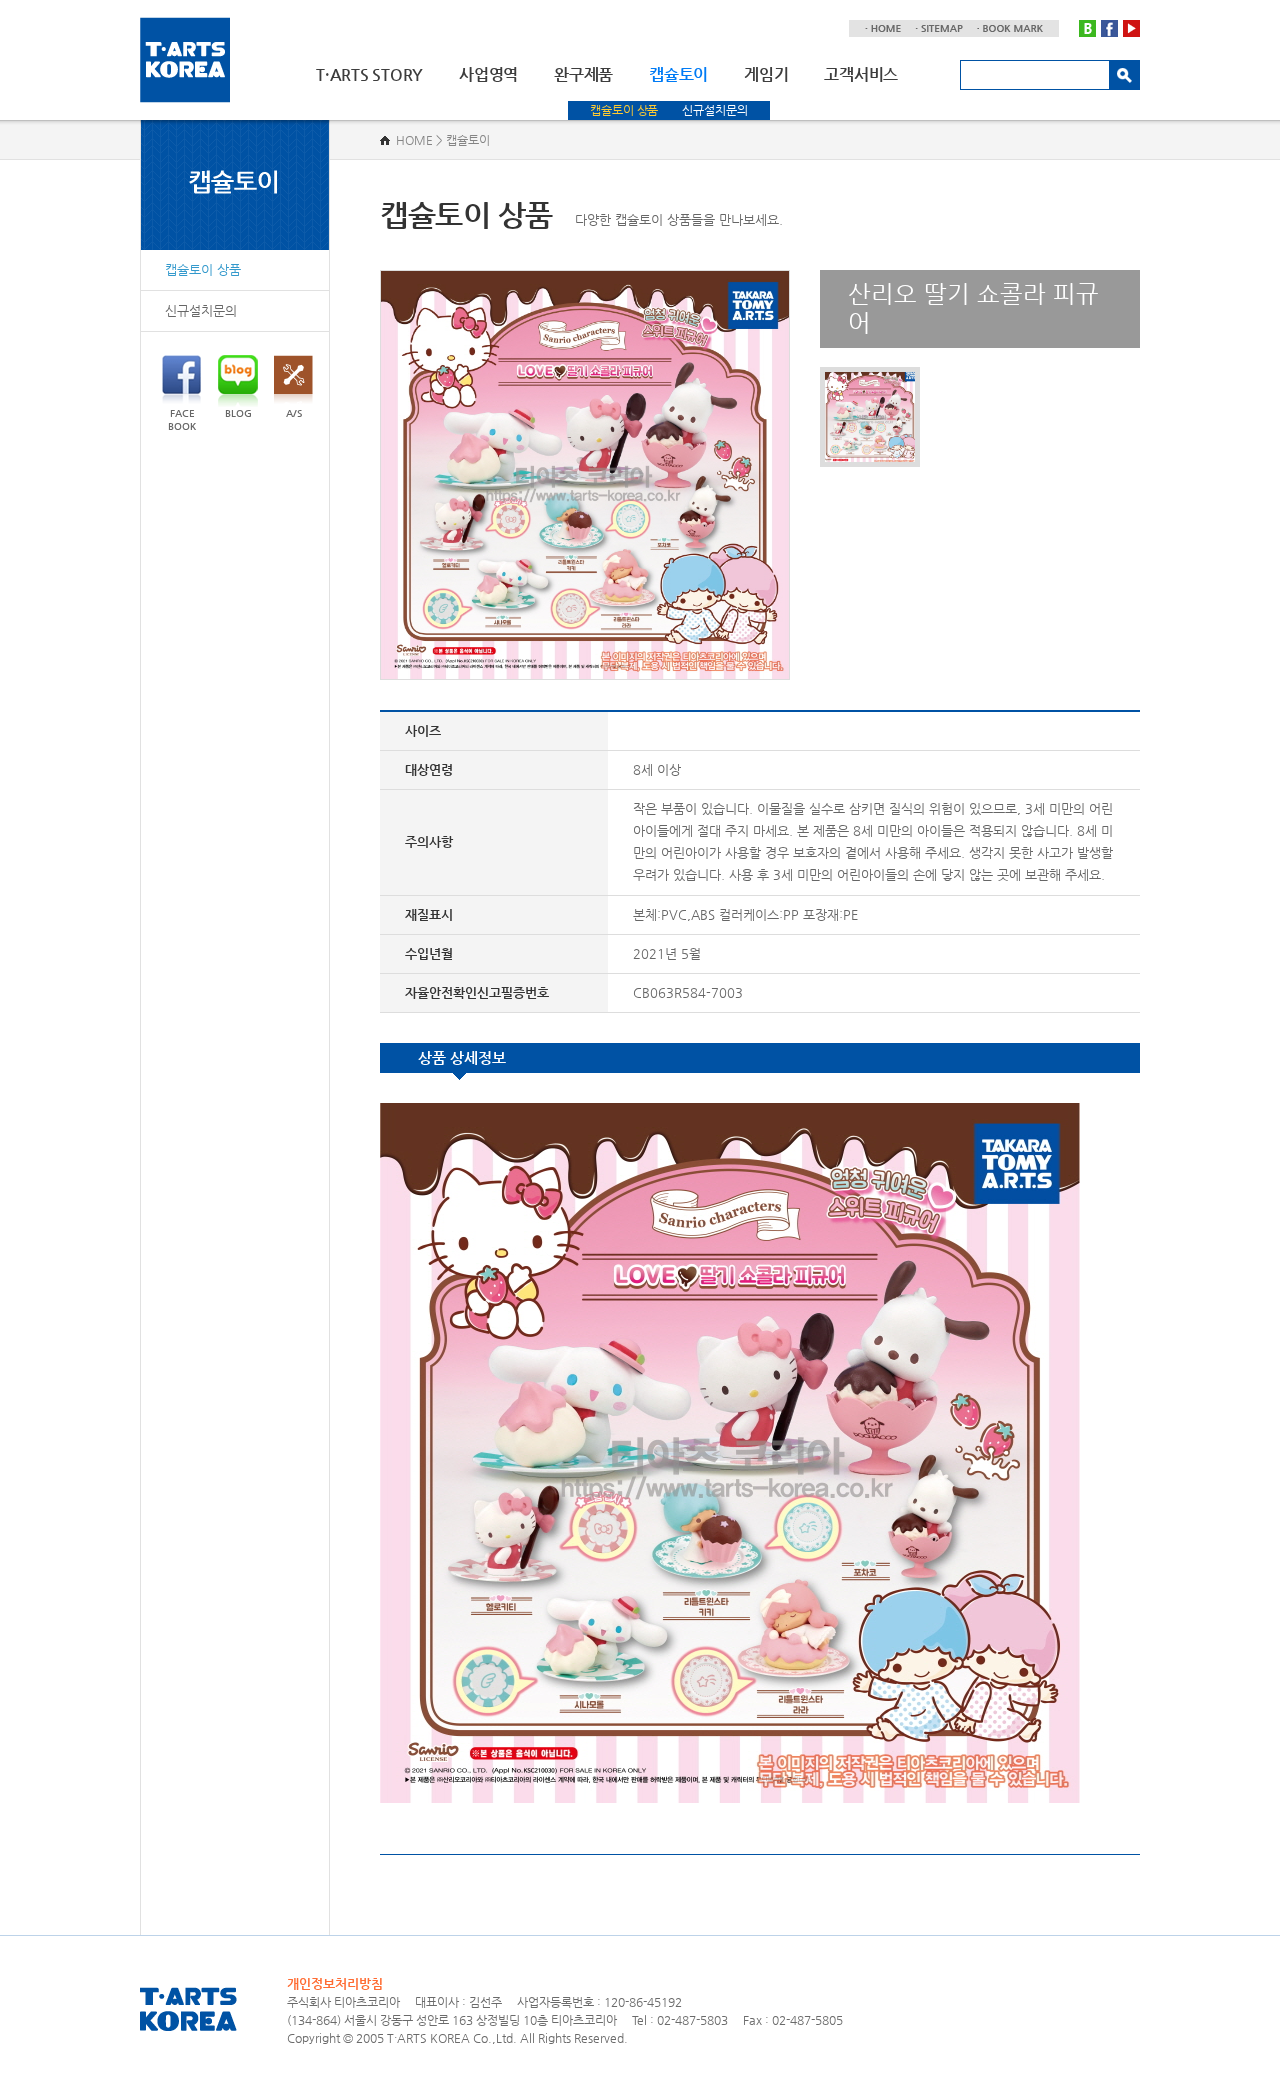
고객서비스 (861, 74)
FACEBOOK (182, 420)
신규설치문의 (714, 110)
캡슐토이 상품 (624, 110)
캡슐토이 (678, 74)
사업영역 (488, 74)
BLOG (238, 413)
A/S (294, 413)
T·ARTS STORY (369, 74)
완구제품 (583, 74)
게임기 (766, 74)
